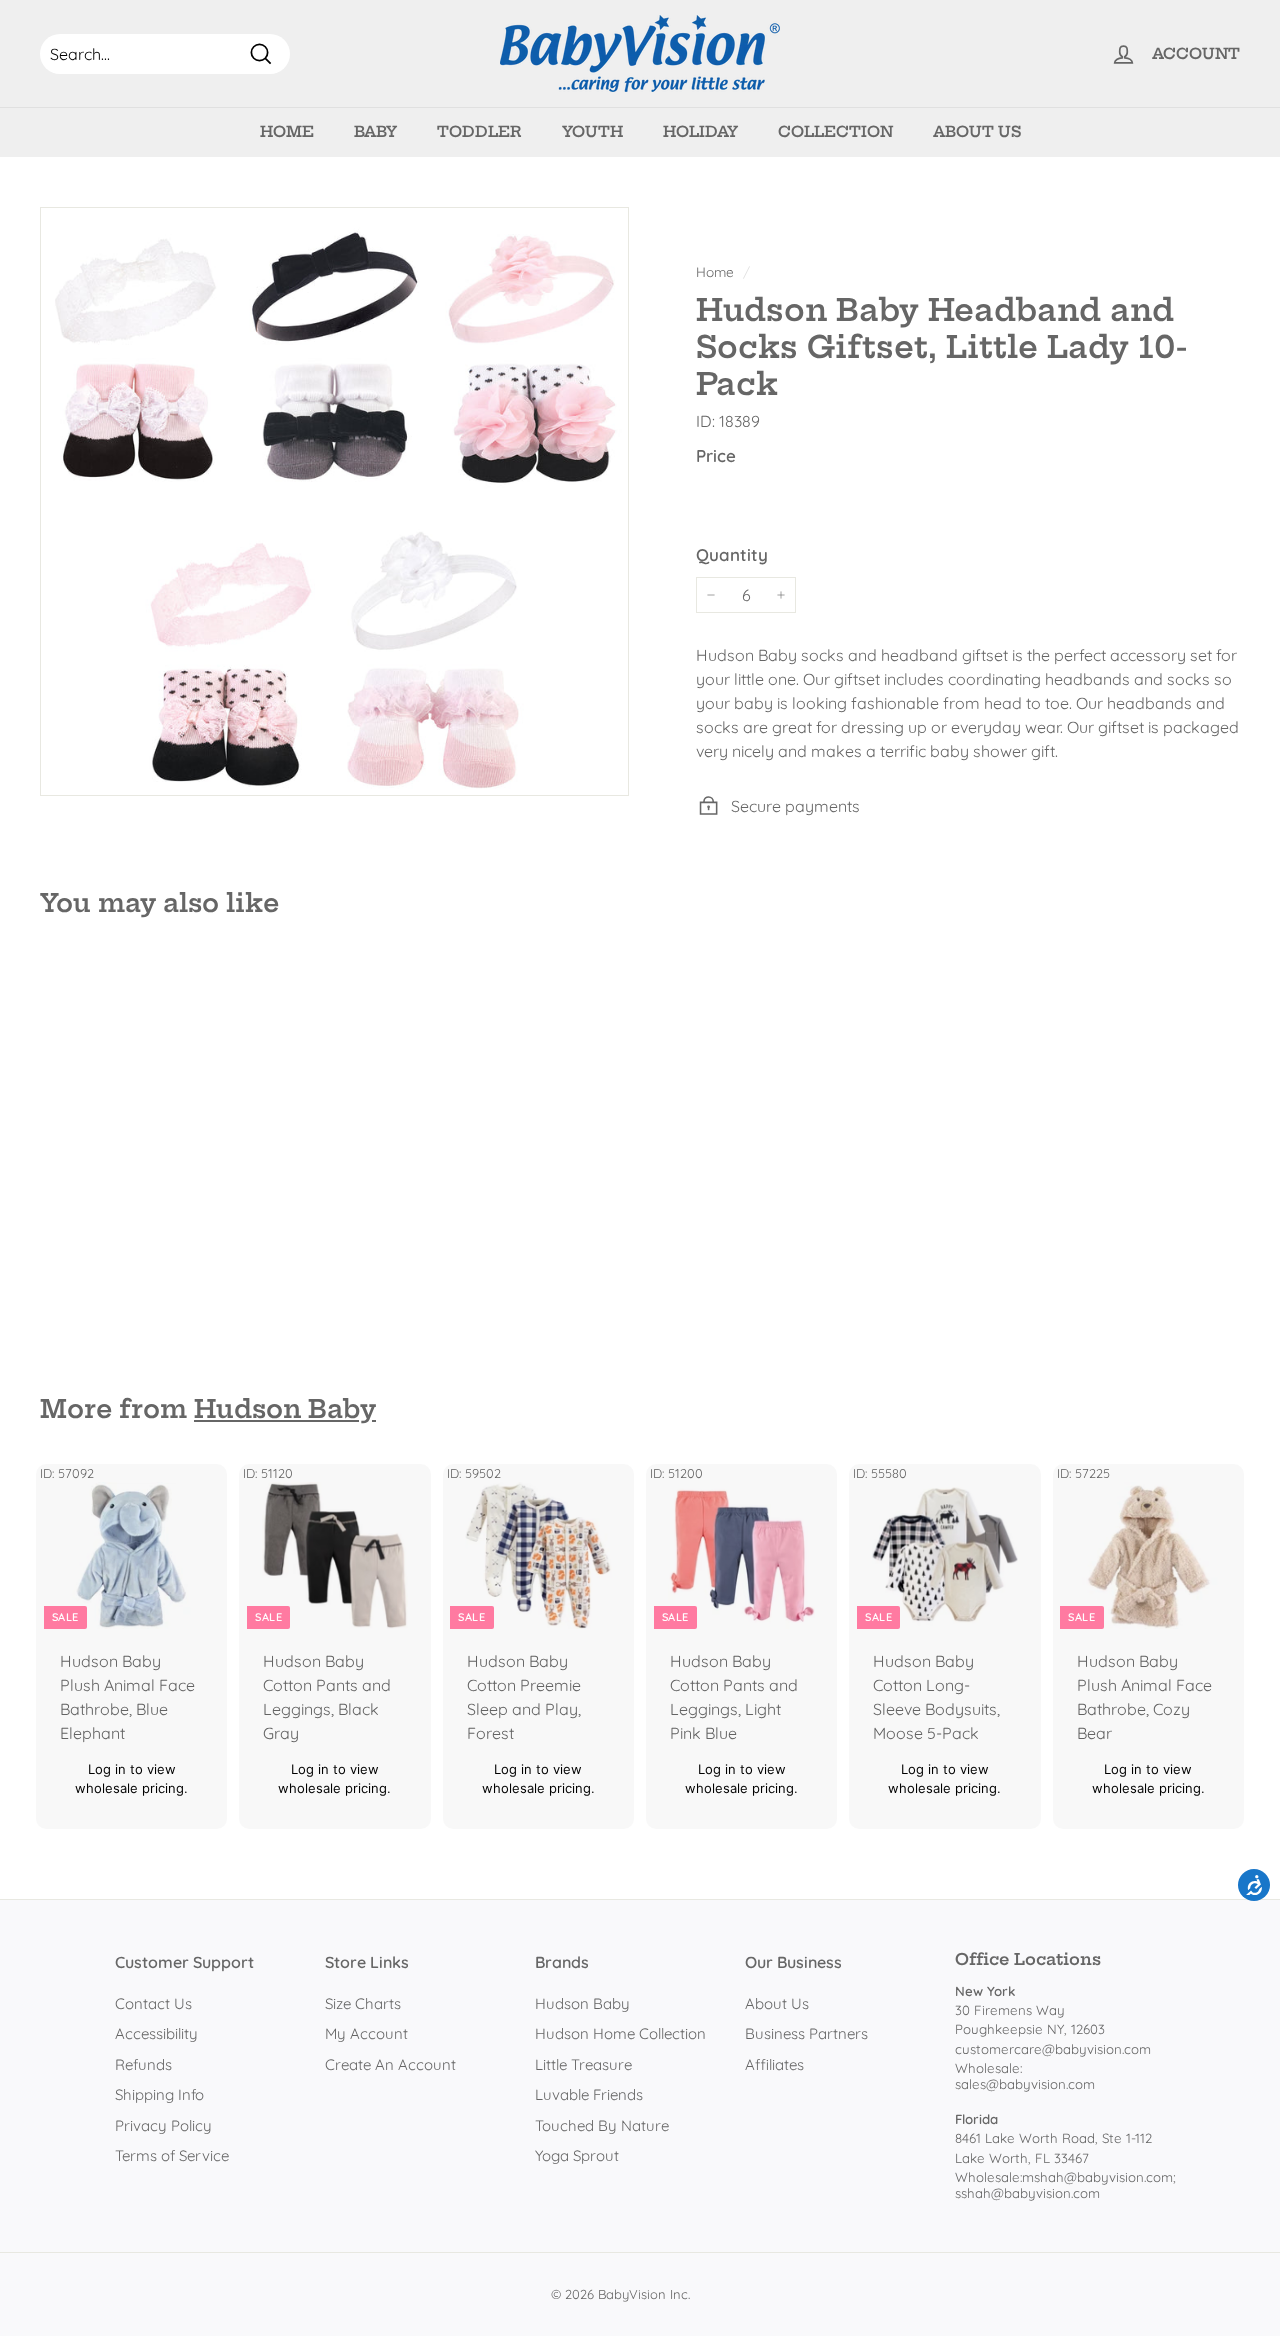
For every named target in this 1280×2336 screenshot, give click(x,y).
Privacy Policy (163, 2125)
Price (716, 455)
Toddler (479, 131)
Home (287, 131)
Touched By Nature (602, 2125)
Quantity (732, 554)
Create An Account (390, 2064)
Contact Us (153, 2003)
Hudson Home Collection (620, 2033)
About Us (977, 131)
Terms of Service (172, 2155)
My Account (366, 2033)
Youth (592, 131)
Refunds (143, 2064)
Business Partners (806, 2033)
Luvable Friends (589, 2094)
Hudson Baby (285, 1409)
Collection (835, 131)
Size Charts (363, 2003)
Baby (375, 131)
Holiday (700, 131)
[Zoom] (334, 501)
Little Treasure (583, 2064)
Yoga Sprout (577, 2155)
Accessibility (156, 2033)
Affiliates (774, 2064)
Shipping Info (159, 2094)
